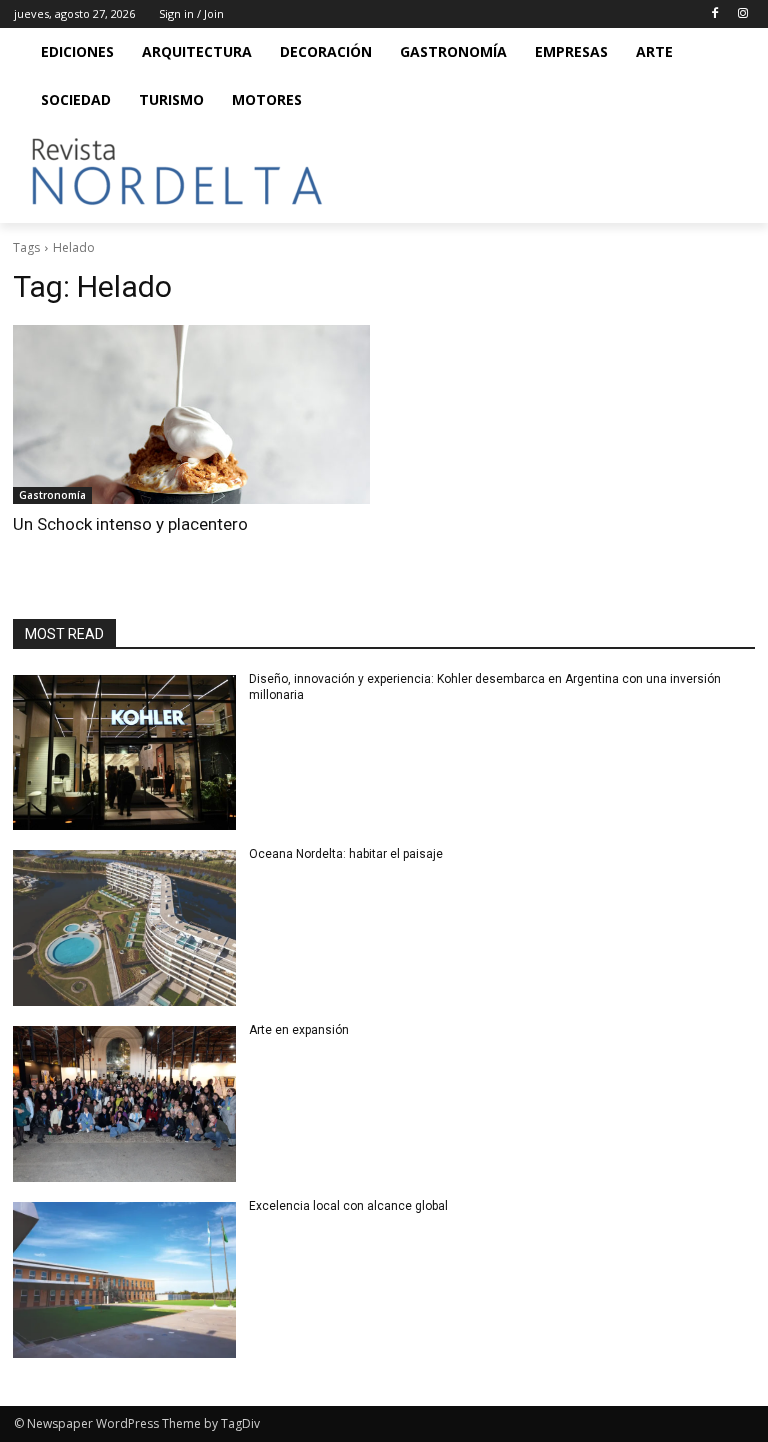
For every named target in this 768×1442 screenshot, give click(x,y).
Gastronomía (52, 495)
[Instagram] (742, 14)
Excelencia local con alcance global (348, 1206)
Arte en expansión (299, 1030)
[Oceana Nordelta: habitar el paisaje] (124, 928)
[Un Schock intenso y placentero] (191, 414)
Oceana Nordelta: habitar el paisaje (346, 854)
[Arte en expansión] (124, 1104)
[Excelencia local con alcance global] (124, 1280)
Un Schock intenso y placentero (130, 524)
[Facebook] (714, 14)
